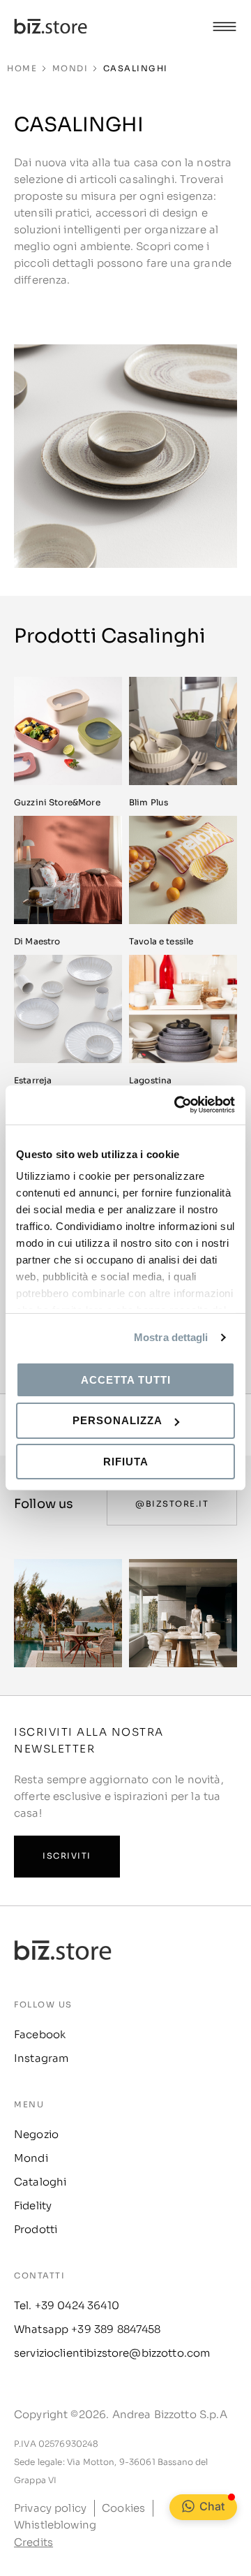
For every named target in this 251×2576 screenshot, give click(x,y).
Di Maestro (37, 941)
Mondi (70, 68)
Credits (33, 2542)
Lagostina (150, 1080)
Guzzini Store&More (57, 802)
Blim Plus (149, 802)
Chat (212, 2506)
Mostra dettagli (171, 1337)
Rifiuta (126, 1462)
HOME (22, 68)
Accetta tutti (126, 1379)
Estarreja (33, 1080)
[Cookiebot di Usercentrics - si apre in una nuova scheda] (177, 1105)
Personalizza (117, 1420)
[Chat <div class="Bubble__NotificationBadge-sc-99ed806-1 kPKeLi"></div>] (188, 2506)
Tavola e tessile (161, 941)
